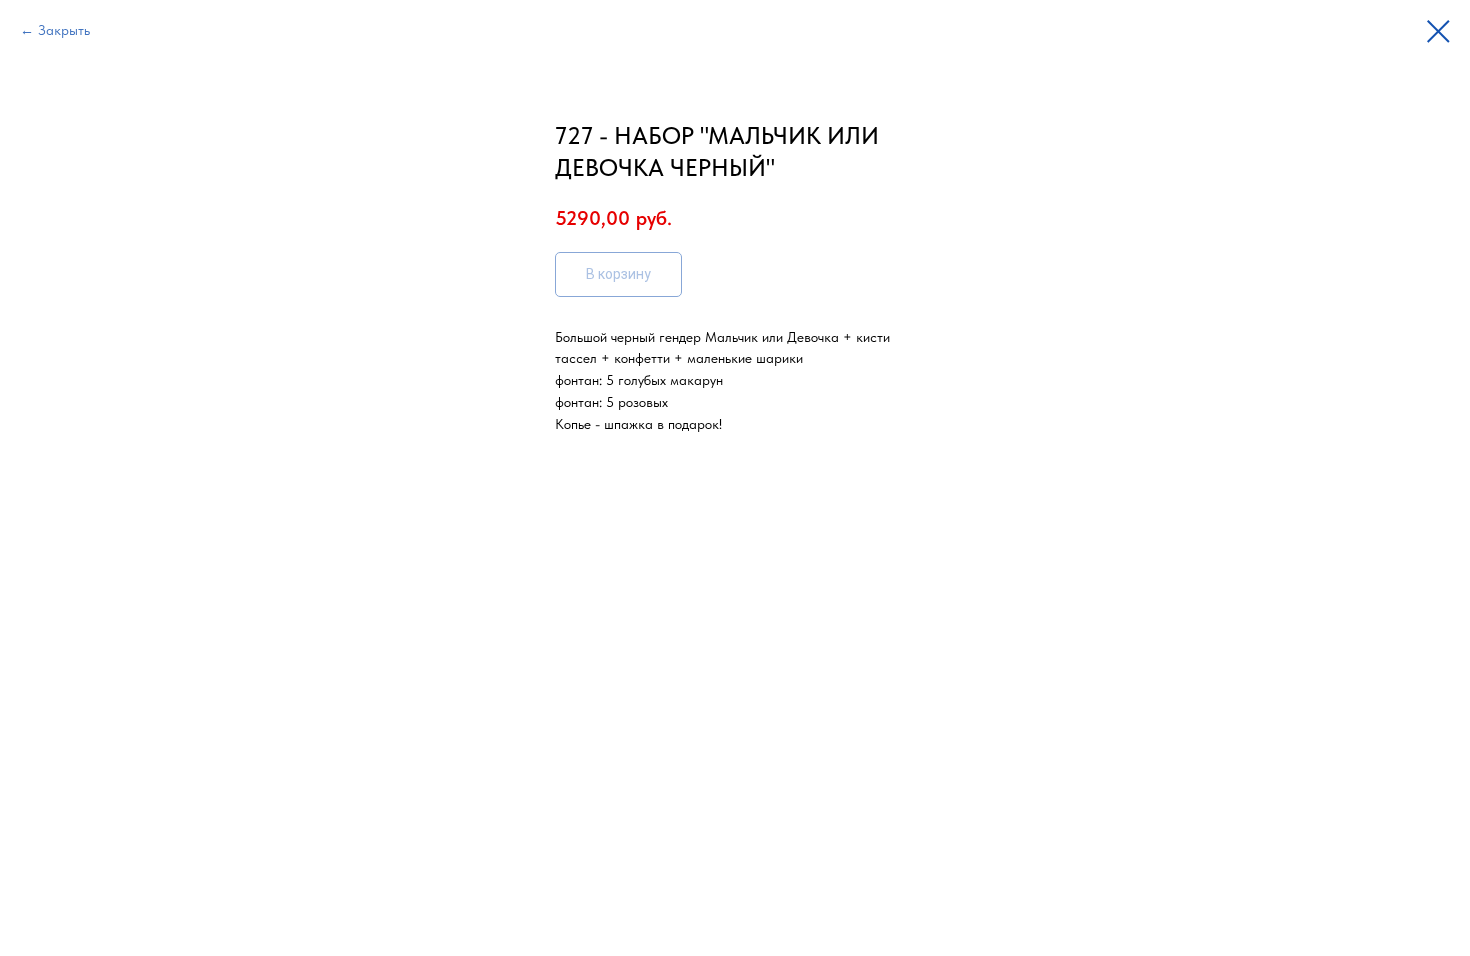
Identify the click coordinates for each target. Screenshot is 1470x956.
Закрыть (64, 30)
